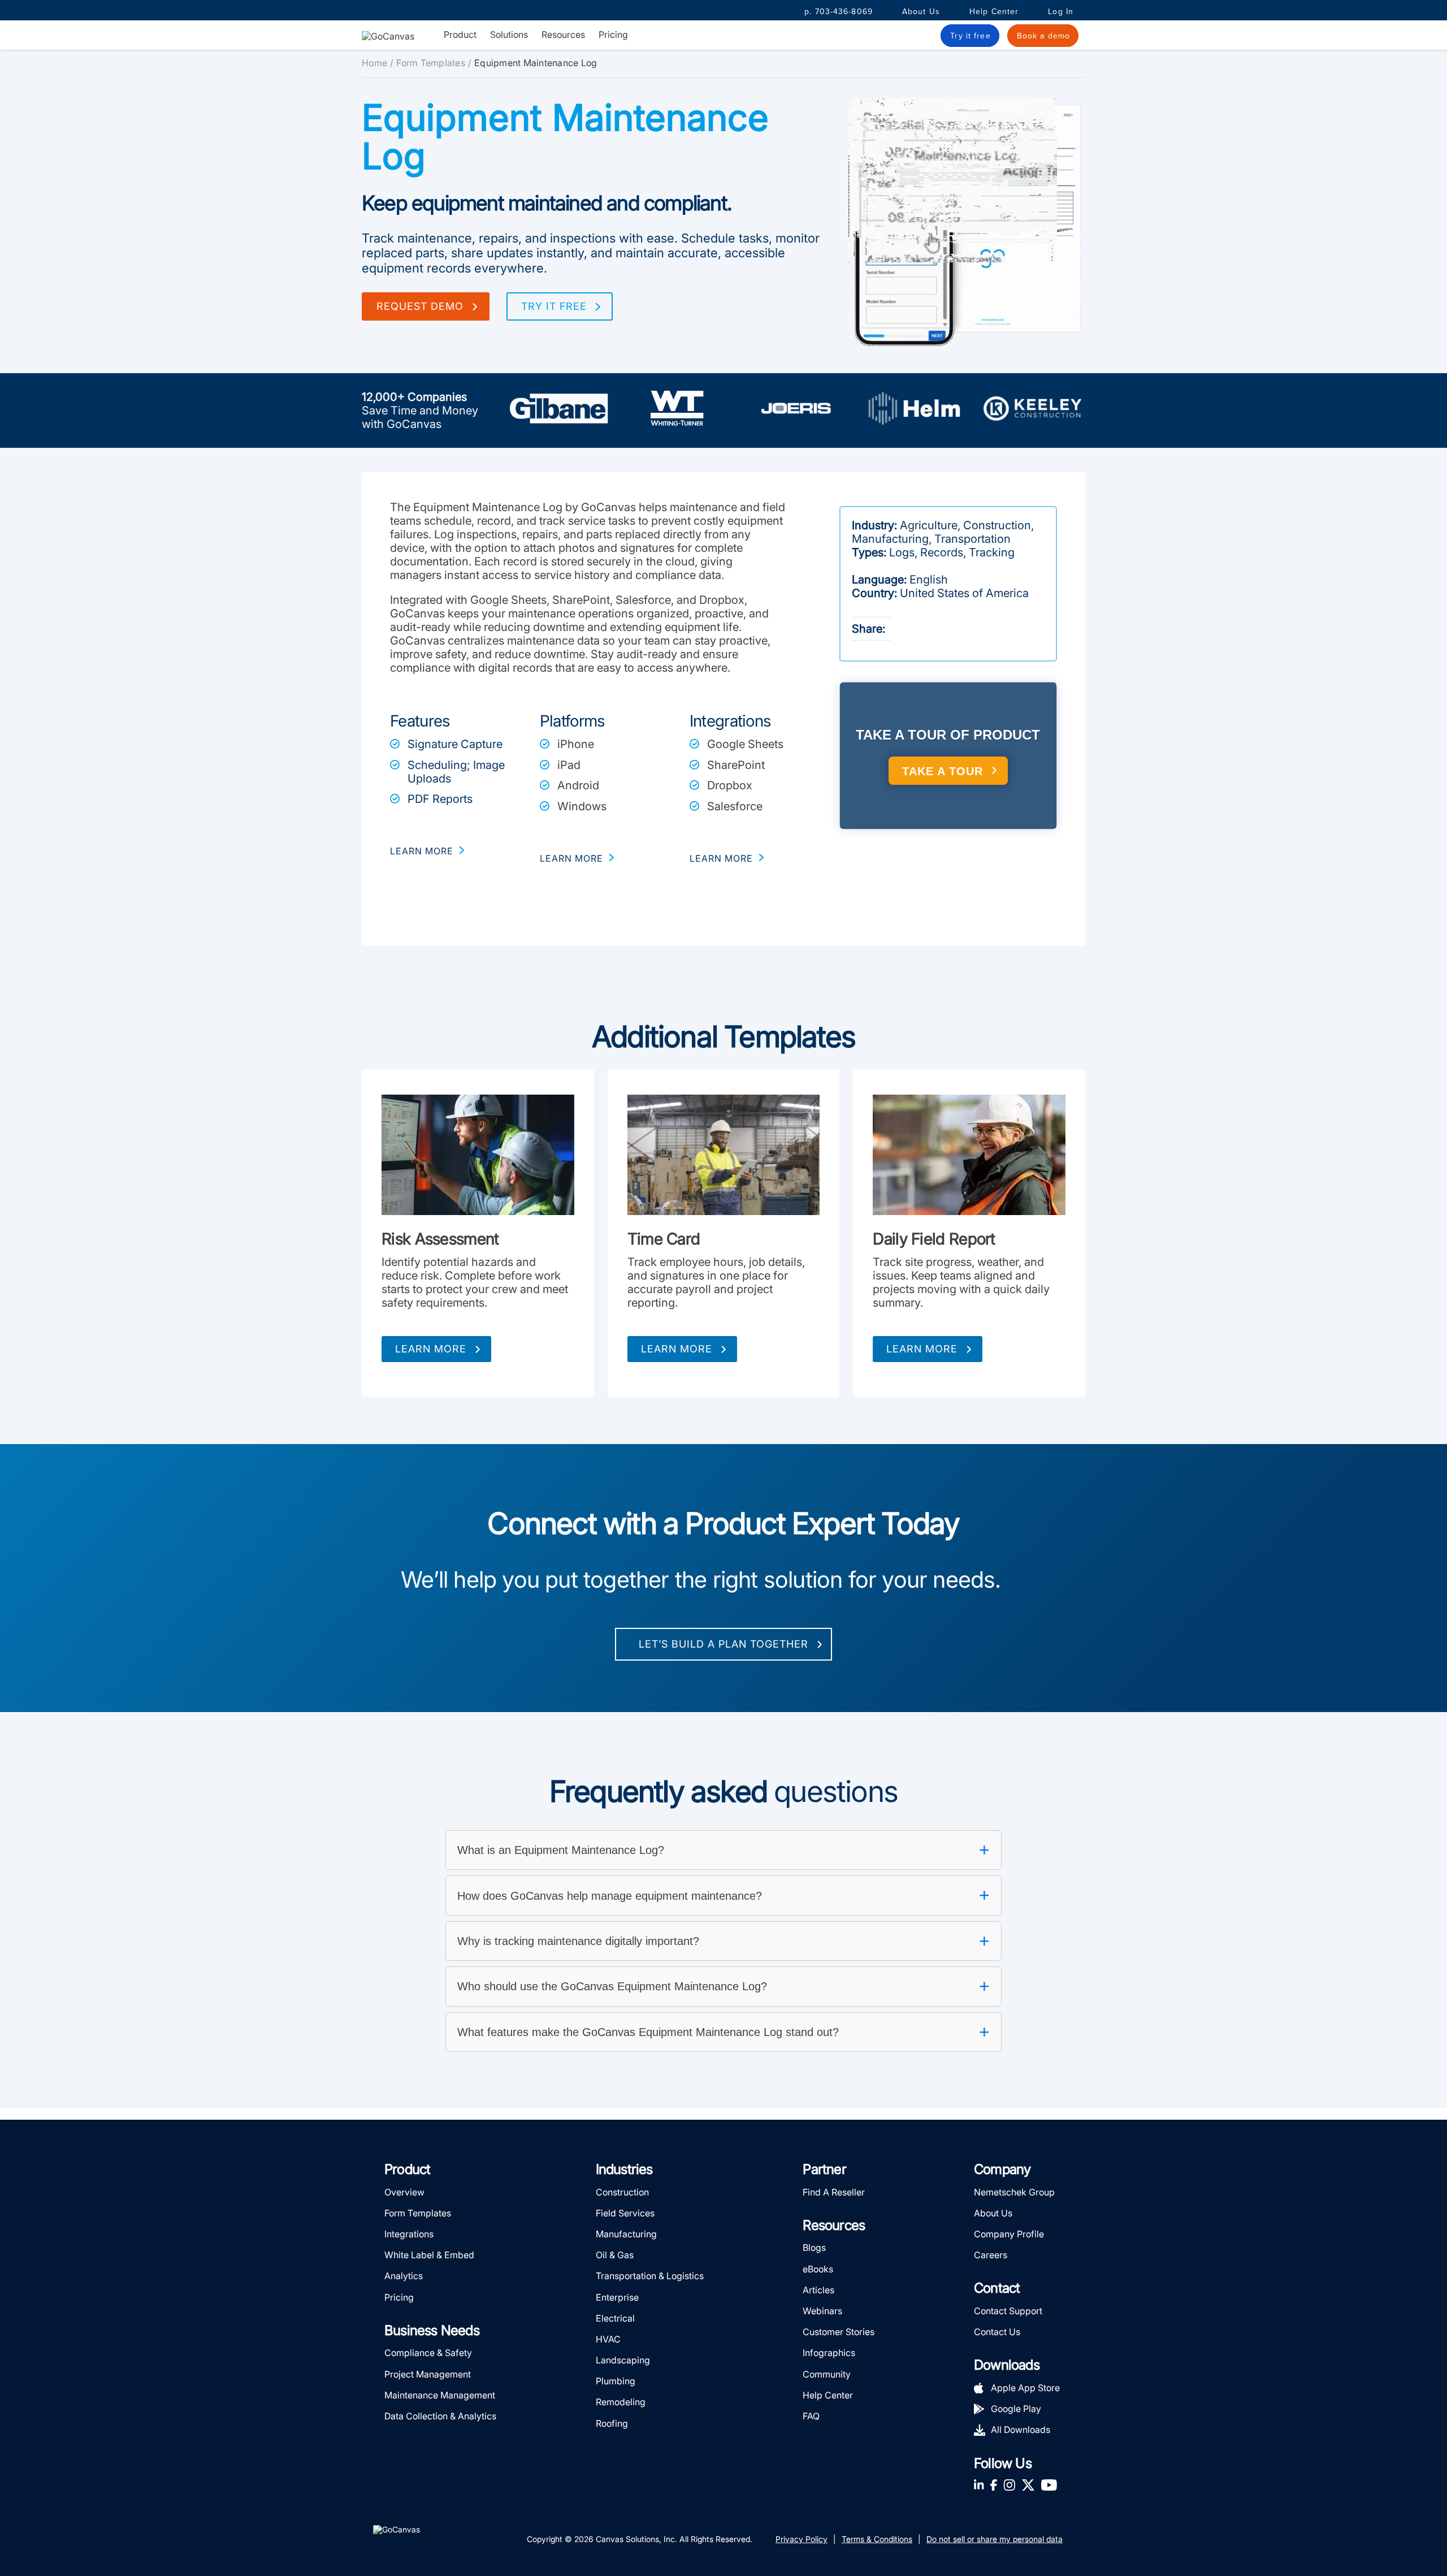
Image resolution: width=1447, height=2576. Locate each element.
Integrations (409, 2234)
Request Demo (420, 306)
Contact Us (997, 2332)
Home (374, 63)
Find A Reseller (834, 2192)
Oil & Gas (615, 2255)
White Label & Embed (429, 2255)
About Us (921, 12)
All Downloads (1021, 2430)
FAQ (811, 2416)
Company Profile (1009, 2234)
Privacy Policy (802, 2539)
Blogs (814, 2247)
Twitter (1028, 2485)
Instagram (1009, 2485)
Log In (1061, 12)
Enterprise (617, 2297)
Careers (991, 2255)
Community (827, 2374)
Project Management (428, 2374)
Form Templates (431, 63)
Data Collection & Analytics (440, 2416)
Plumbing (616, 2381)
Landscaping (623, 2360)
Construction (622, 2192)
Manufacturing (626, 2234)
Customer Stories (839, 2332)
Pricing (613, 34)
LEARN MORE (422, 851)
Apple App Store (1025, 2388)
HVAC (608, 2339)
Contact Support (1008, 2311)
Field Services (625, 2213)
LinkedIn (979, 2485)
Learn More (431, 1349)
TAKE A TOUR (943, 771)
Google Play (1016, 2409)
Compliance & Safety (428, 2353)
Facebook (994, 2485)
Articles (818, 2290)
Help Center (994, 12)
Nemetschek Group (1014, 2192)
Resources (563, 35)
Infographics (829, 2353)
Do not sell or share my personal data (995, 2539)
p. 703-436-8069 (839, 12)
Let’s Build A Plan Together (723, 1644)
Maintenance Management (440, 2395)
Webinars (822, 2311)
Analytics (404, 2276)
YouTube (1049, 2485)
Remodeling (621, 2402)
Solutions (509, 35)
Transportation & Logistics (650, 2276)
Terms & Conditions (877, 2539)
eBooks (818, 2269)
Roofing (612, 2423)
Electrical (615, 2318)
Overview (404, 2192)
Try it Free (554, 306)
